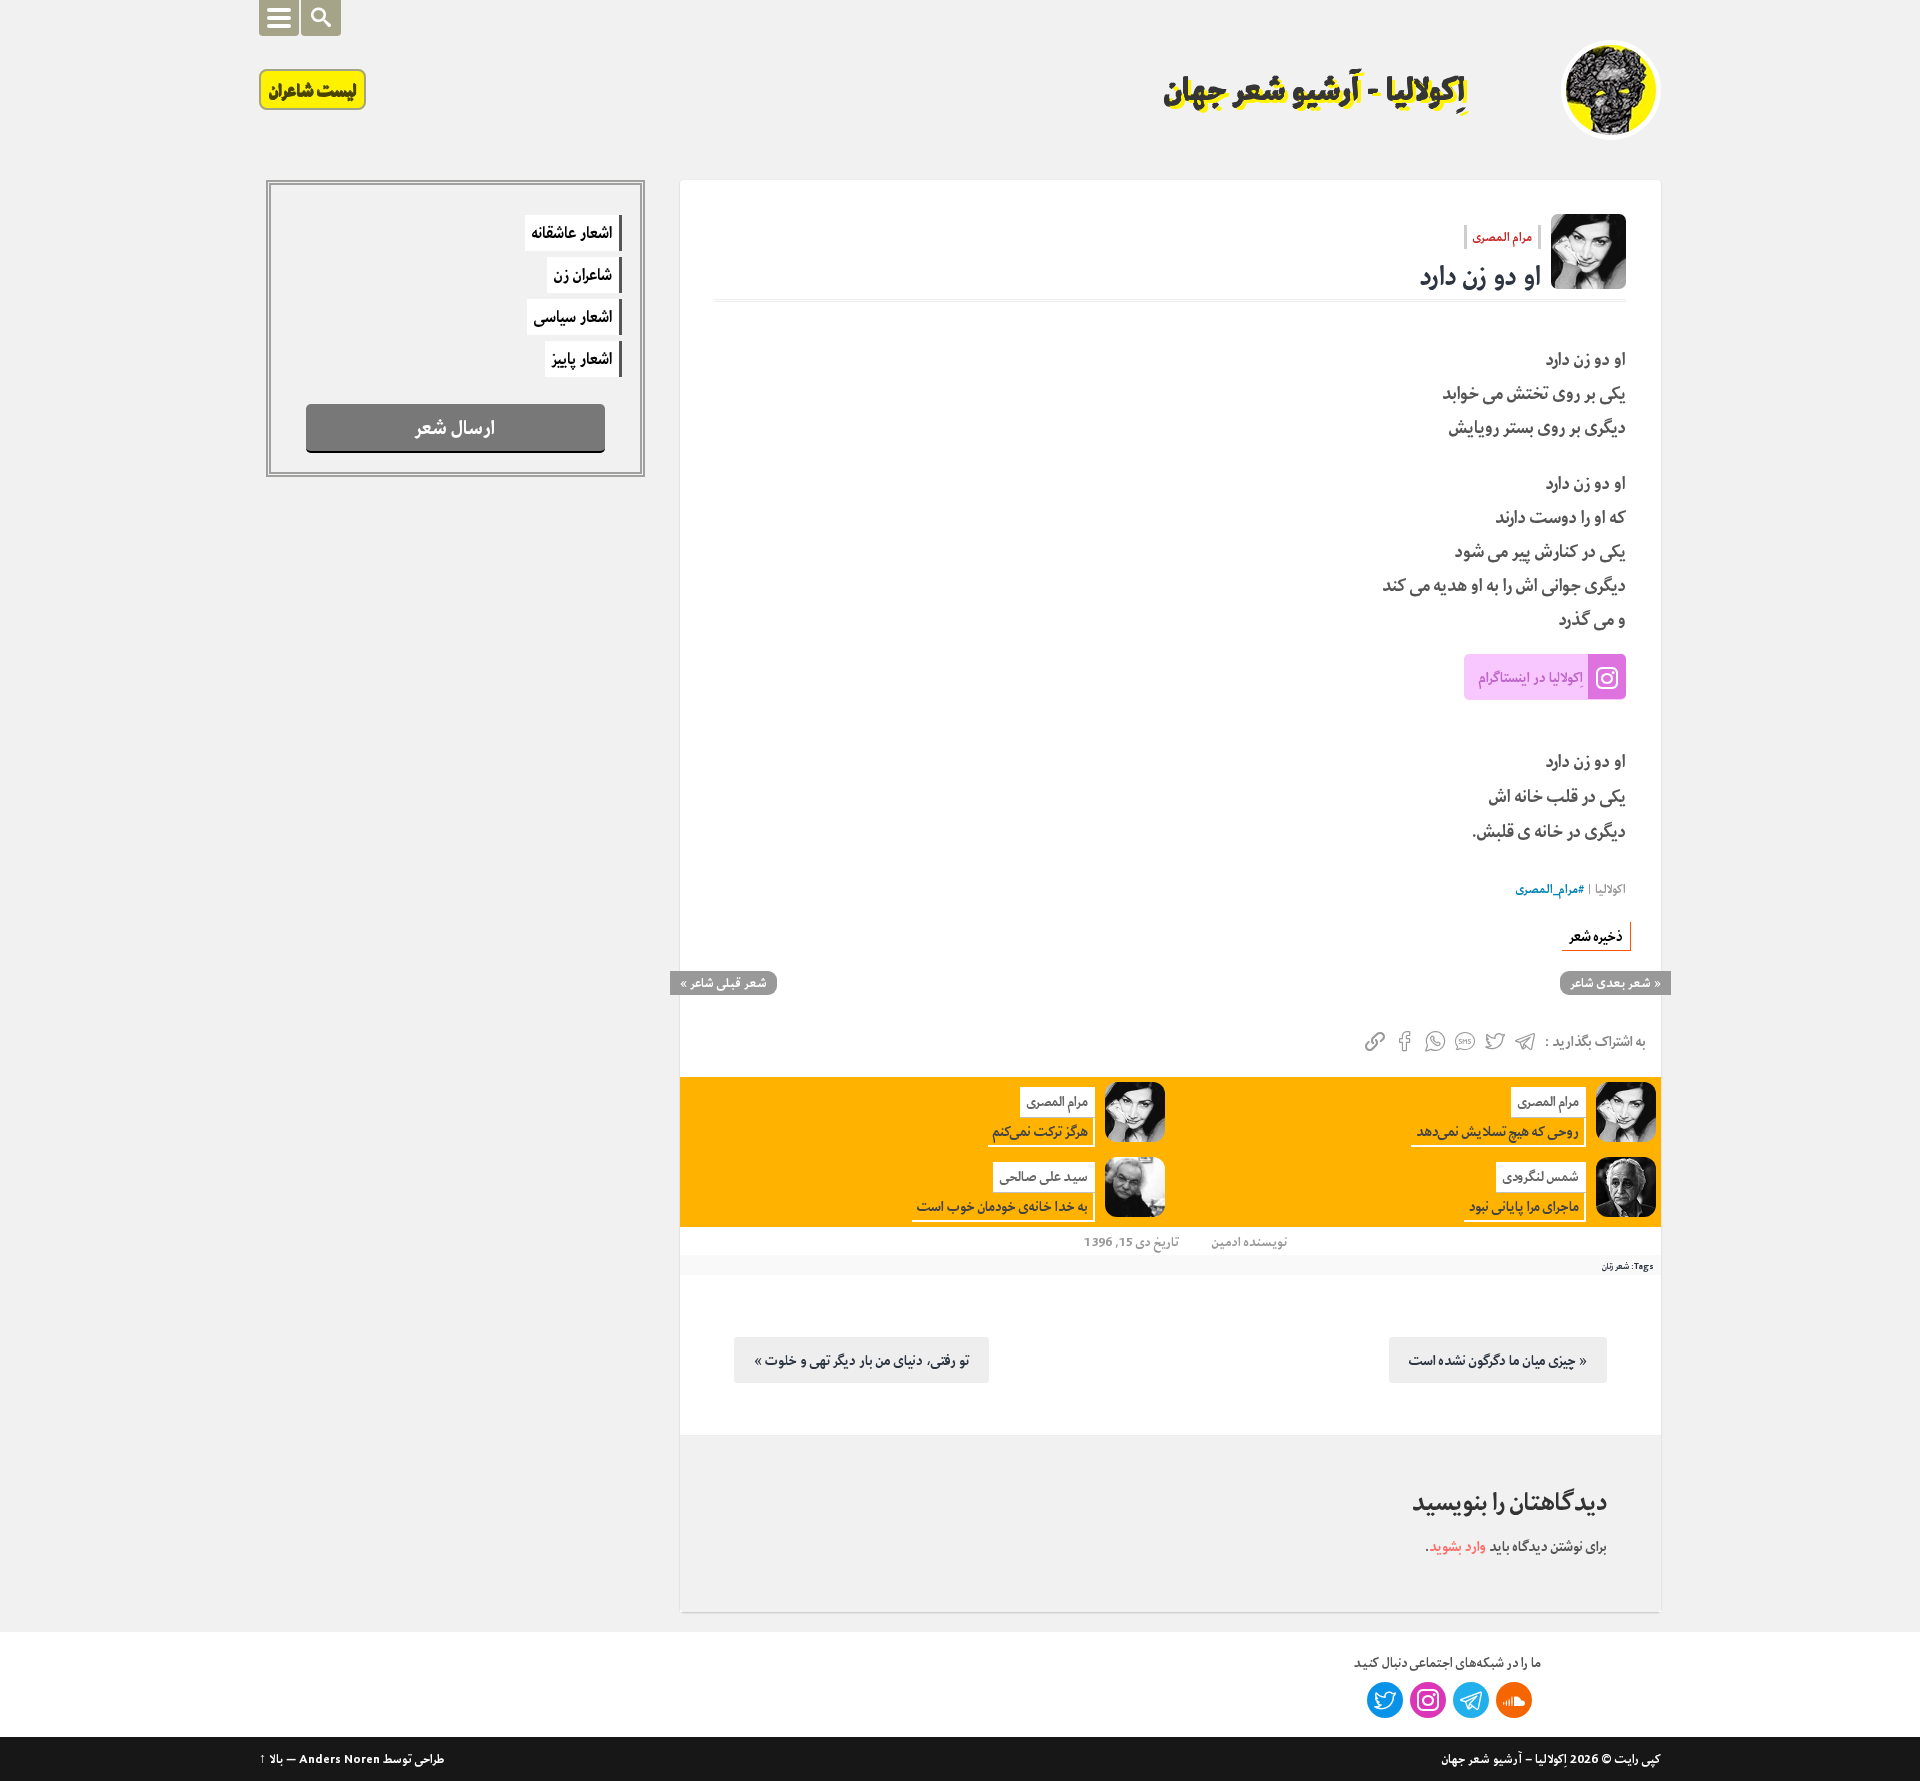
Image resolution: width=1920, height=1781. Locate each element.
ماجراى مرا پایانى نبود (1524, 1206)
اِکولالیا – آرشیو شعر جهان (1504, 1759)
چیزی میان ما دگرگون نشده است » (1498, 1360)
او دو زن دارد (1480, 276)
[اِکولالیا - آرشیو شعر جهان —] (1611, 90)
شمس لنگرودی (1541, 1176)
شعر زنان (1615, 1266)
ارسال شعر (455, 427)
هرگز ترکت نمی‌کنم (1040, 1131)
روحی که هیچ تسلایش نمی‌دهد (1497, 1131)
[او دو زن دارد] (1588, 251)
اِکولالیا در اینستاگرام (1531, 677)
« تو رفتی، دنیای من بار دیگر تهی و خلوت (861, 1360)
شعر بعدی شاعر (1610, 983)
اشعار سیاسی (573, 317)
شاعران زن (583, 275)
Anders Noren (339, 1759)
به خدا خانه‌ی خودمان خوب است (1002, 1206)
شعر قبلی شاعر (728, 983)
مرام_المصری (1547, 889)
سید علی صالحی (1044, 1176)
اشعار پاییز (582, 359)
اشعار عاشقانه (572, 233)
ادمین (1226, 1241)
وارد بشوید (1457, 1546)
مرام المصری (1502, 237)
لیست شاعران (312, 89)
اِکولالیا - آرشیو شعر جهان (1315, 90)
